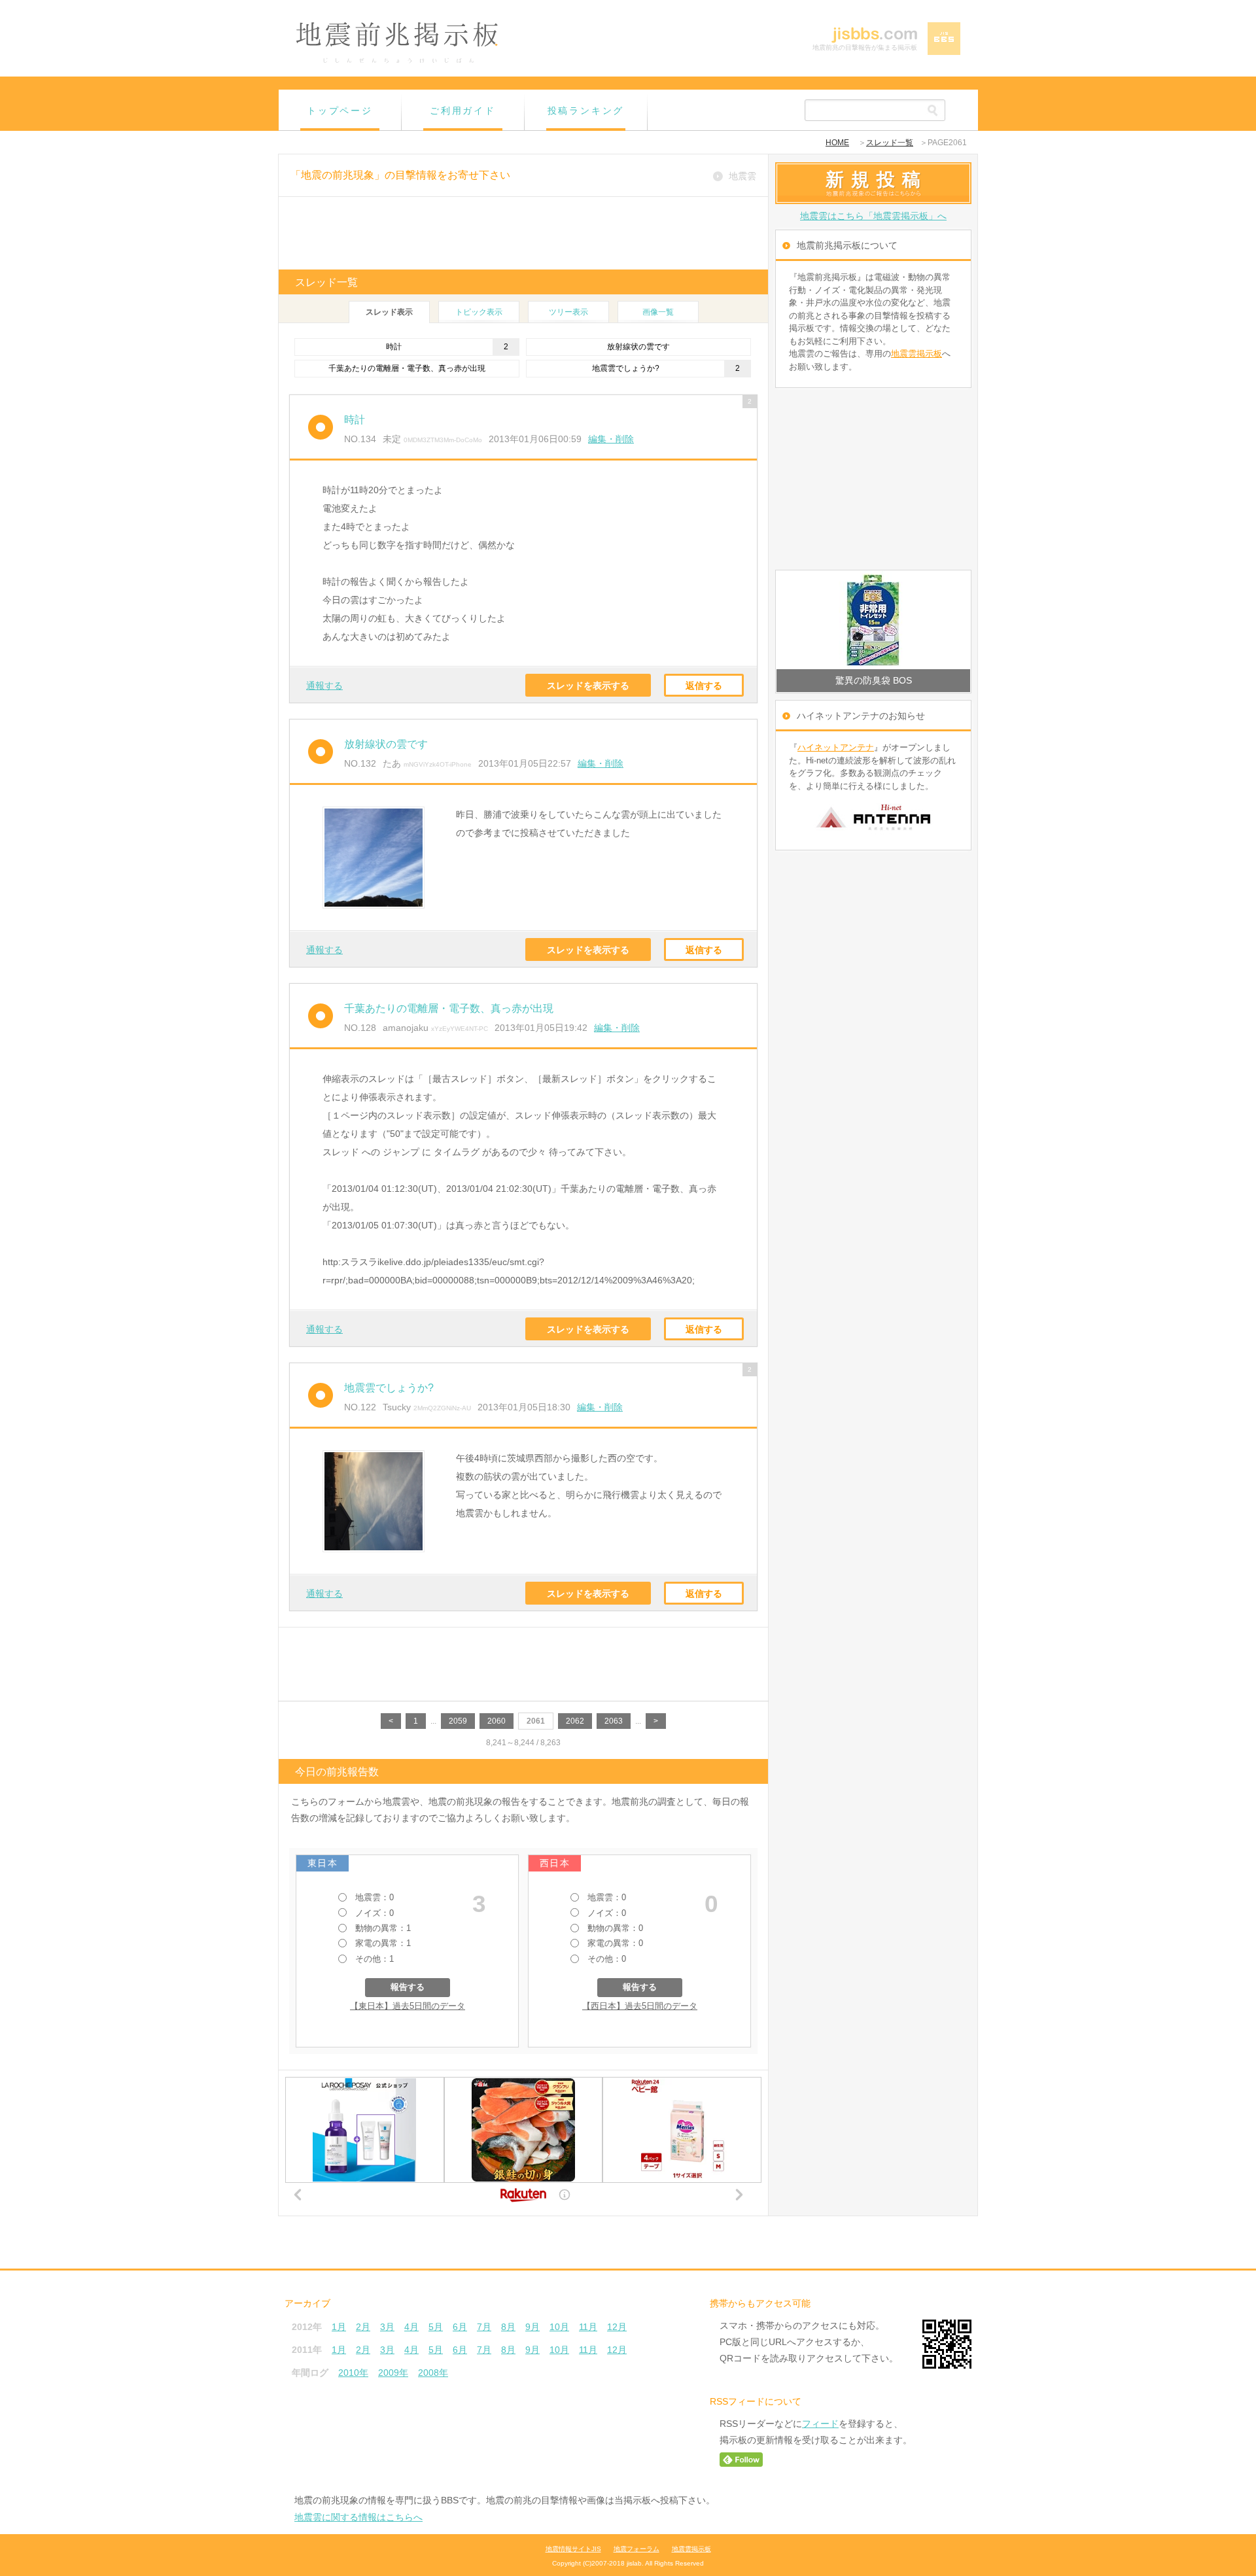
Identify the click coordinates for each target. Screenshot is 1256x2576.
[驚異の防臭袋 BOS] (873, 620)
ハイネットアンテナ (836, 747)
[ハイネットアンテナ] (873, 835)
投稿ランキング (586, 111)
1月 (339, 2327)
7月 (484, 2327)
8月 (508, 2327)
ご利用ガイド (463, 111)
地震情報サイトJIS (573, 2549)
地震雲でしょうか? (626, 368)
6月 (460, 2327)
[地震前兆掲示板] (397, 61)
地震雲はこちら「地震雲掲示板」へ (873, 216)
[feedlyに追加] (741, 2463)
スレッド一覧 (890, 143)
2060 (497, 1721)
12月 (617, 2327)
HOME (837, 143)
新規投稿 (877, 179)
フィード (820, 2424)
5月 (436, 2327)
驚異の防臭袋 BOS (874, 680)
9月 (532, 2327)
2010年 (353, 2373)
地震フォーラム (637, 2549)
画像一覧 (658, 312)
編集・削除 (611, 439)
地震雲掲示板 (916, 354)
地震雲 (742, 176)
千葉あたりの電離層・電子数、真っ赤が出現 (407, 368)
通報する (324, 686)
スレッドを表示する (588, 686)
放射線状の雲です (638, 347)
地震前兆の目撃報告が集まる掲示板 (865, 47)
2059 (458, 1721)
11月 (588, 2327)
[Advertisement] (523, 233)
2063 (614, 1721)
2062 (575, 1721)
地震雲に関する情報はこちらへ (358, 2517)
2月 (363, 2327)
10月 (559, 2327)
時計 (394, 347)
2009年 (393, 2373)
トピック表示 (479, 312)
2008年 (433, 2373)
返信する (704, 686)
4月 (411, 2327)
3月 (387, 2327)
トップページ (340, 111)
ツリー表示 (568, 312)
